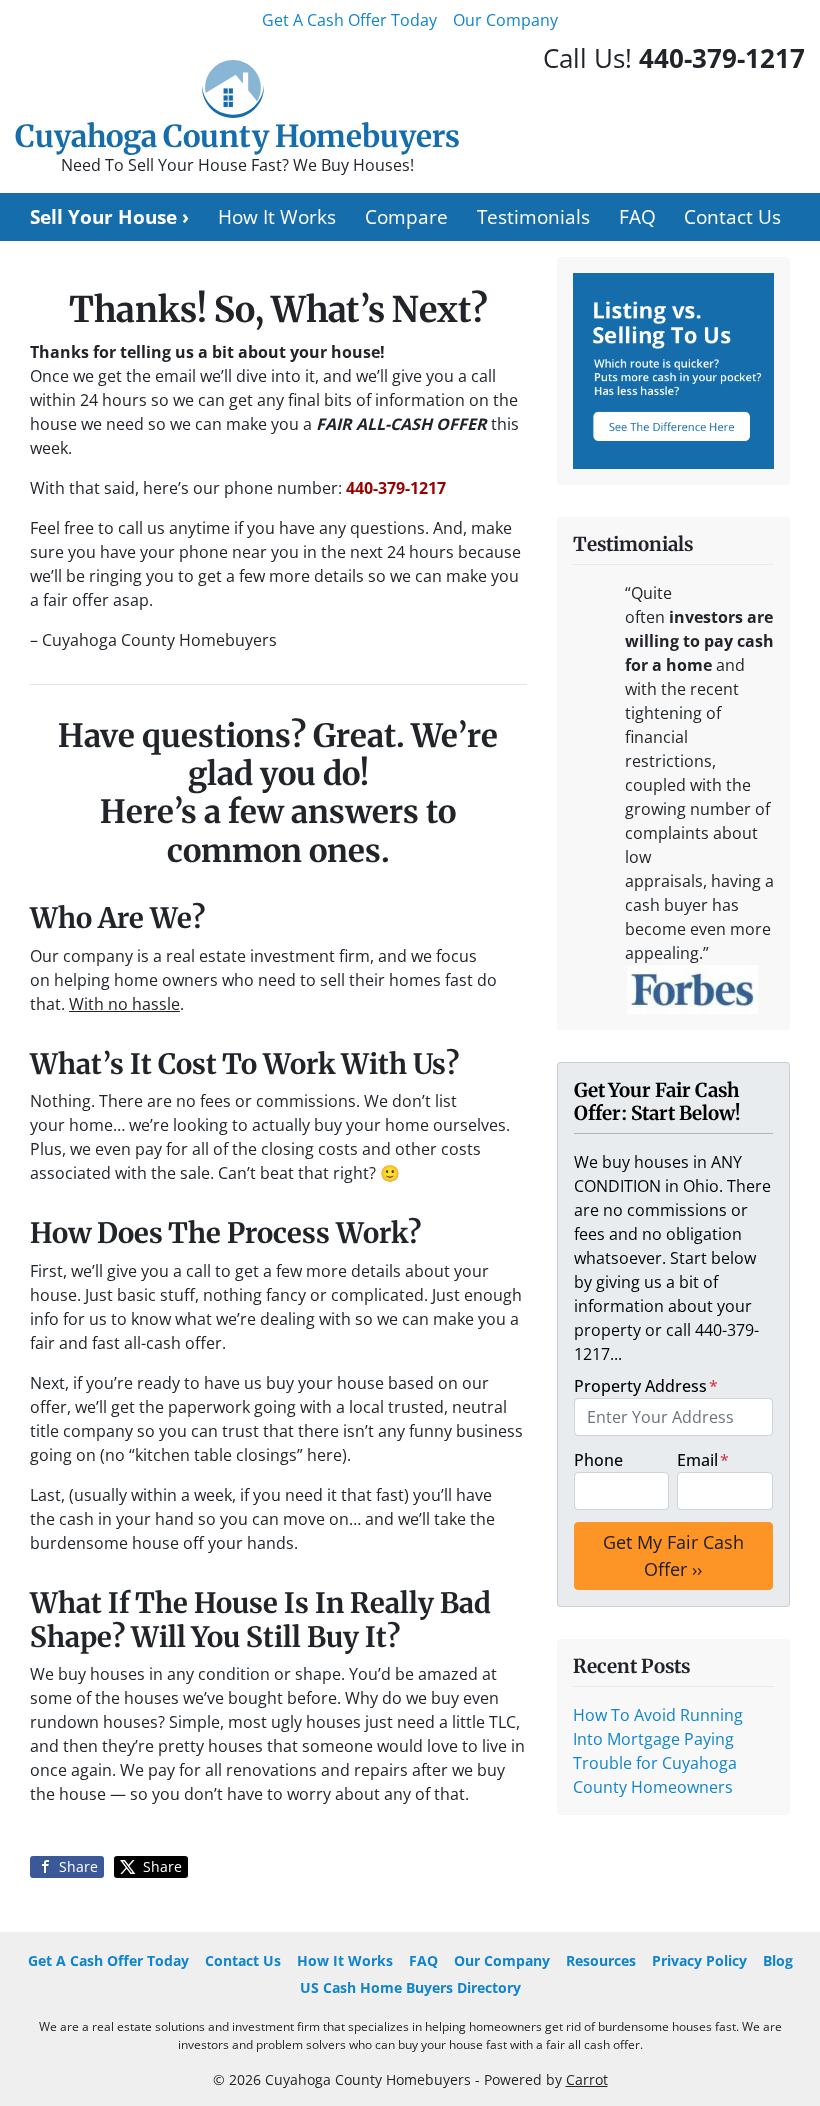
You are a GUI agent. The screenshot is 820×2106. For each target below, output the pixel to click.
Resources (601, 1960)
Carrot (587, 2079)
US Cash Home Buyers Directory (410, 1987)
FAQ (637, 216)
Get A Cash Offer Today (349, 20)
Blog (778, 1960)
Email (703, 1460)
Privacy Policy (699, 1960)
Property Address (646, 1386)
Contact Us (732, 216)
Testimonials (533, 216)
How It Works (277, 216)
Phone (598, 1460)
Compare (406, 216)
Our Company (505, 20)
